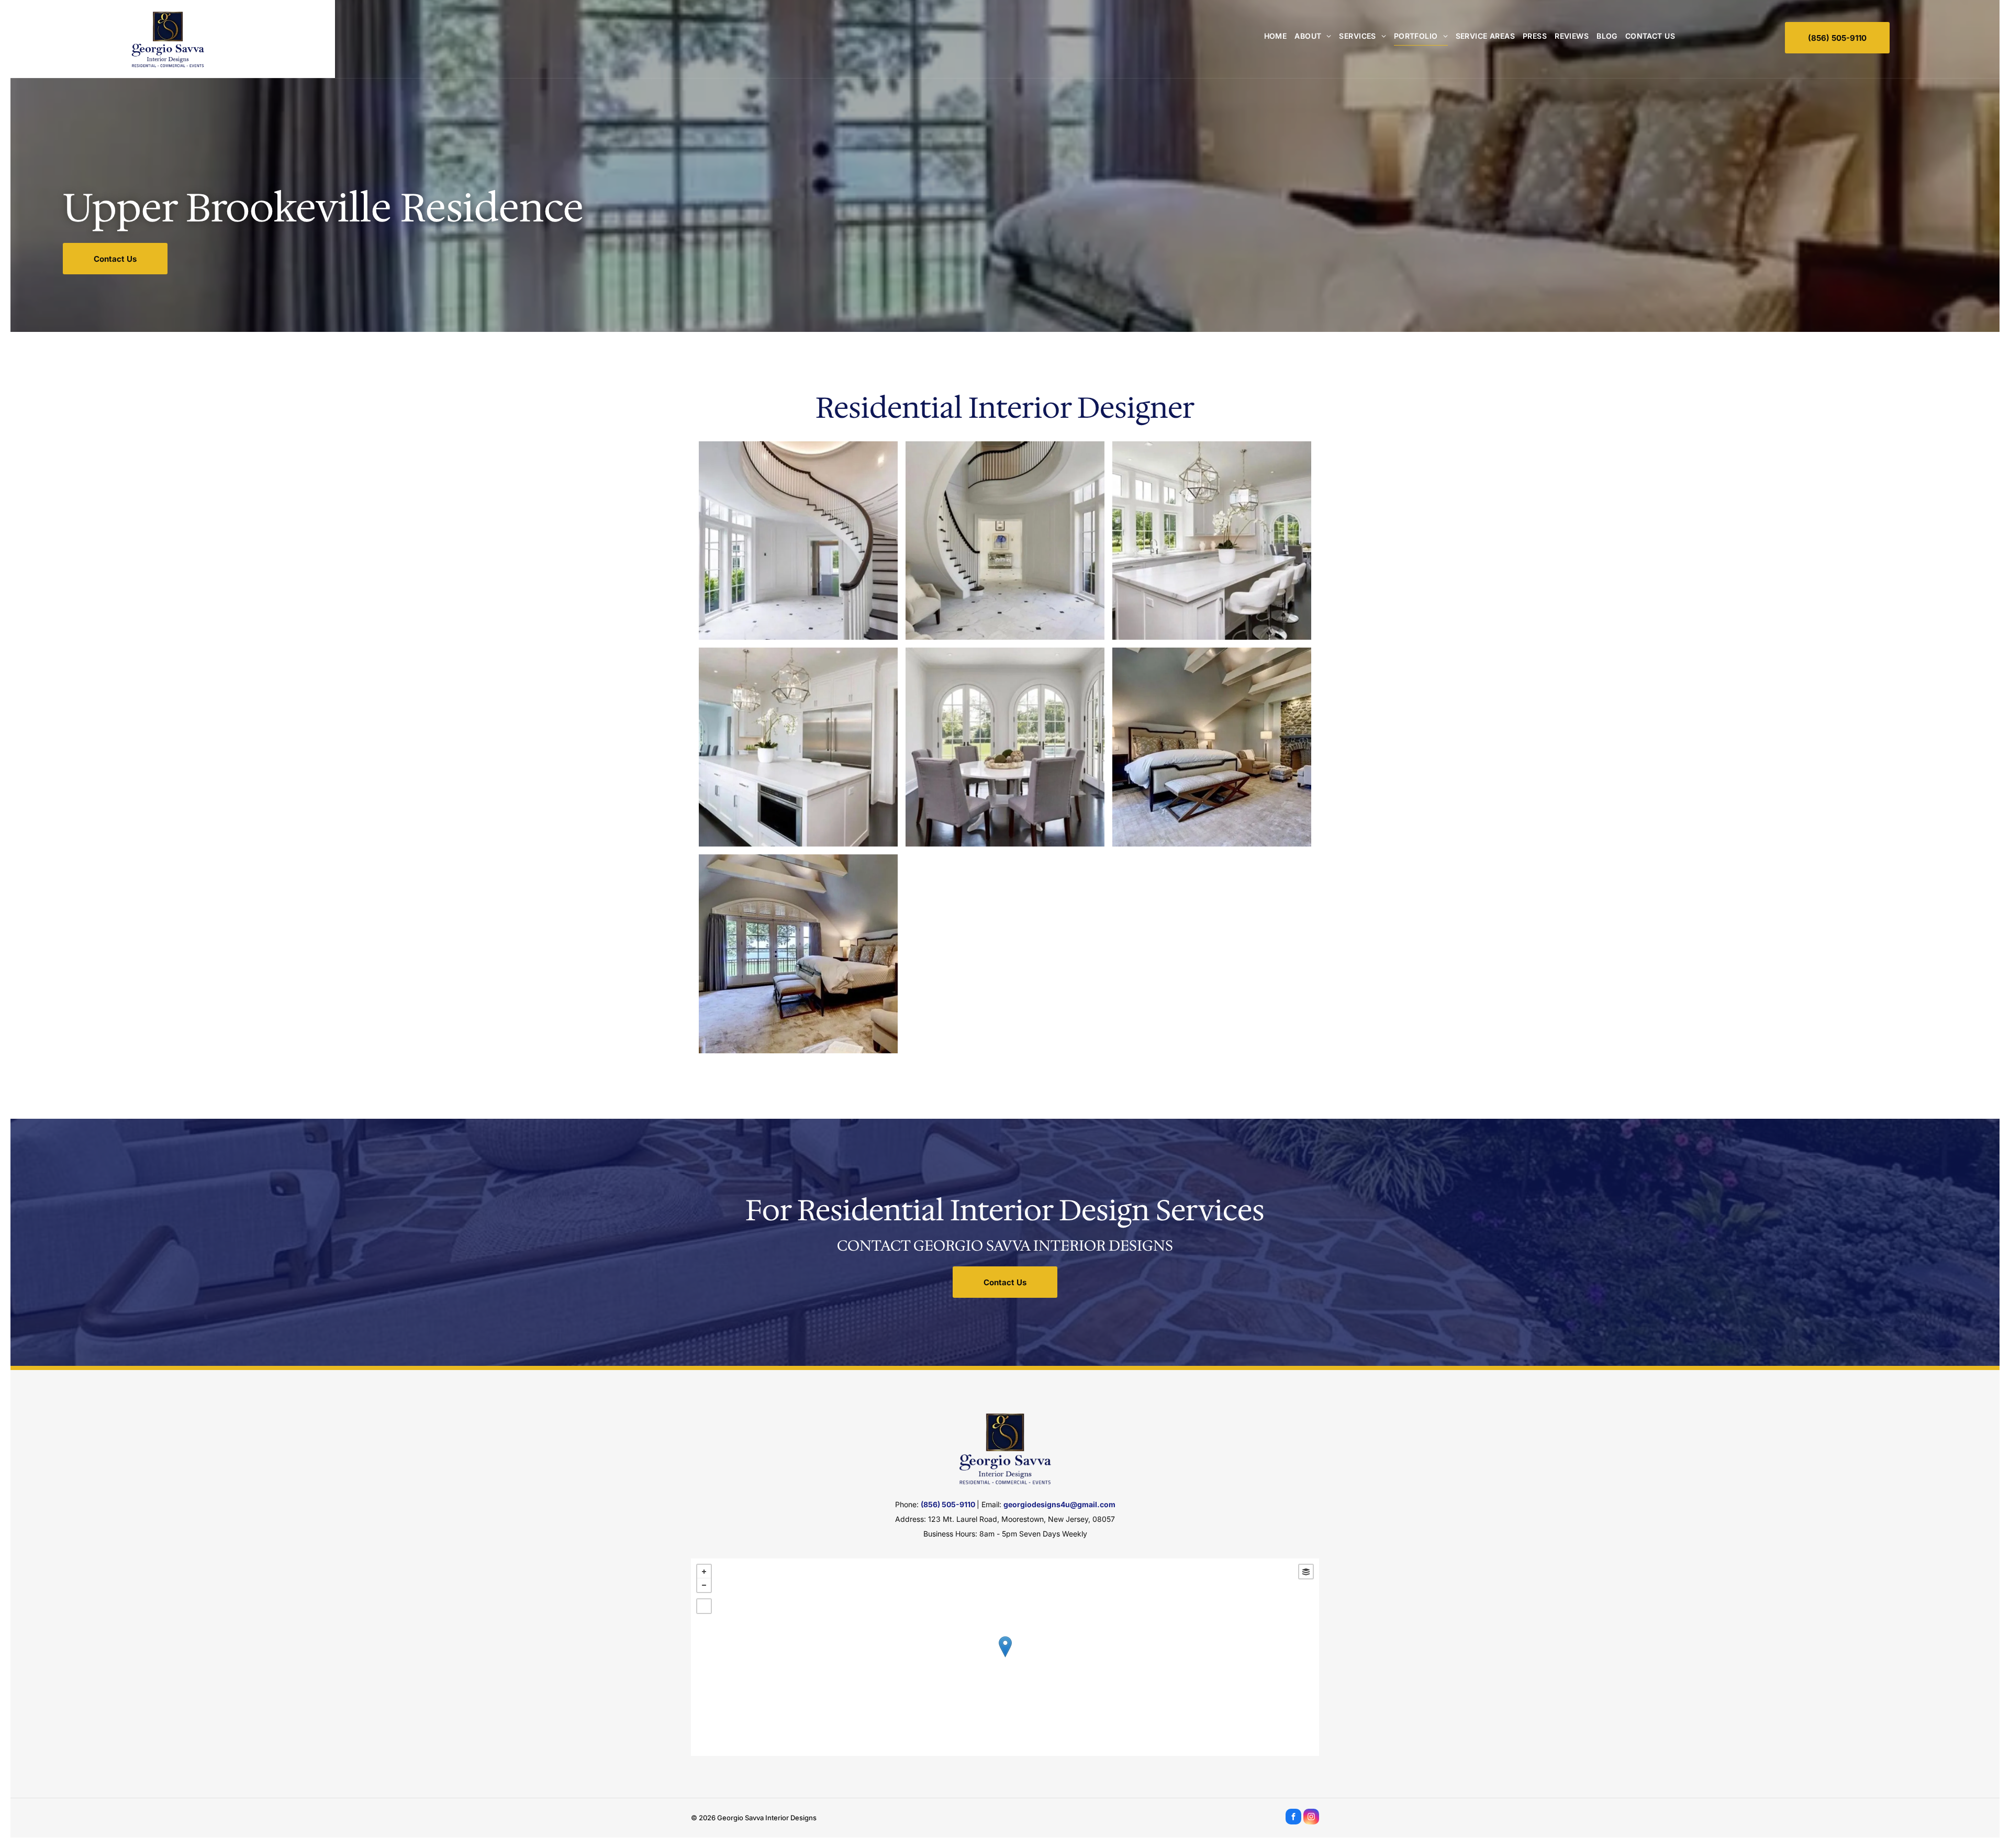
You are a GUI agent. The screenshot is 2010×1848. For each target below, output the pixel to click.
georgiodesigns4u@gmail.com (1059, 1504)
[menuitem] (1272, 36)
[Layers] (1306, 1572)
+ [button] (704, 1572)
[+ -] (1005, 1657)
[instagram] (1311, 1818)
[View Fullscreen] (704, 1606)
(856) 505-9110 (948, 1504)
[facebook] (1293, 1818)
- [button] (704, 1585)
